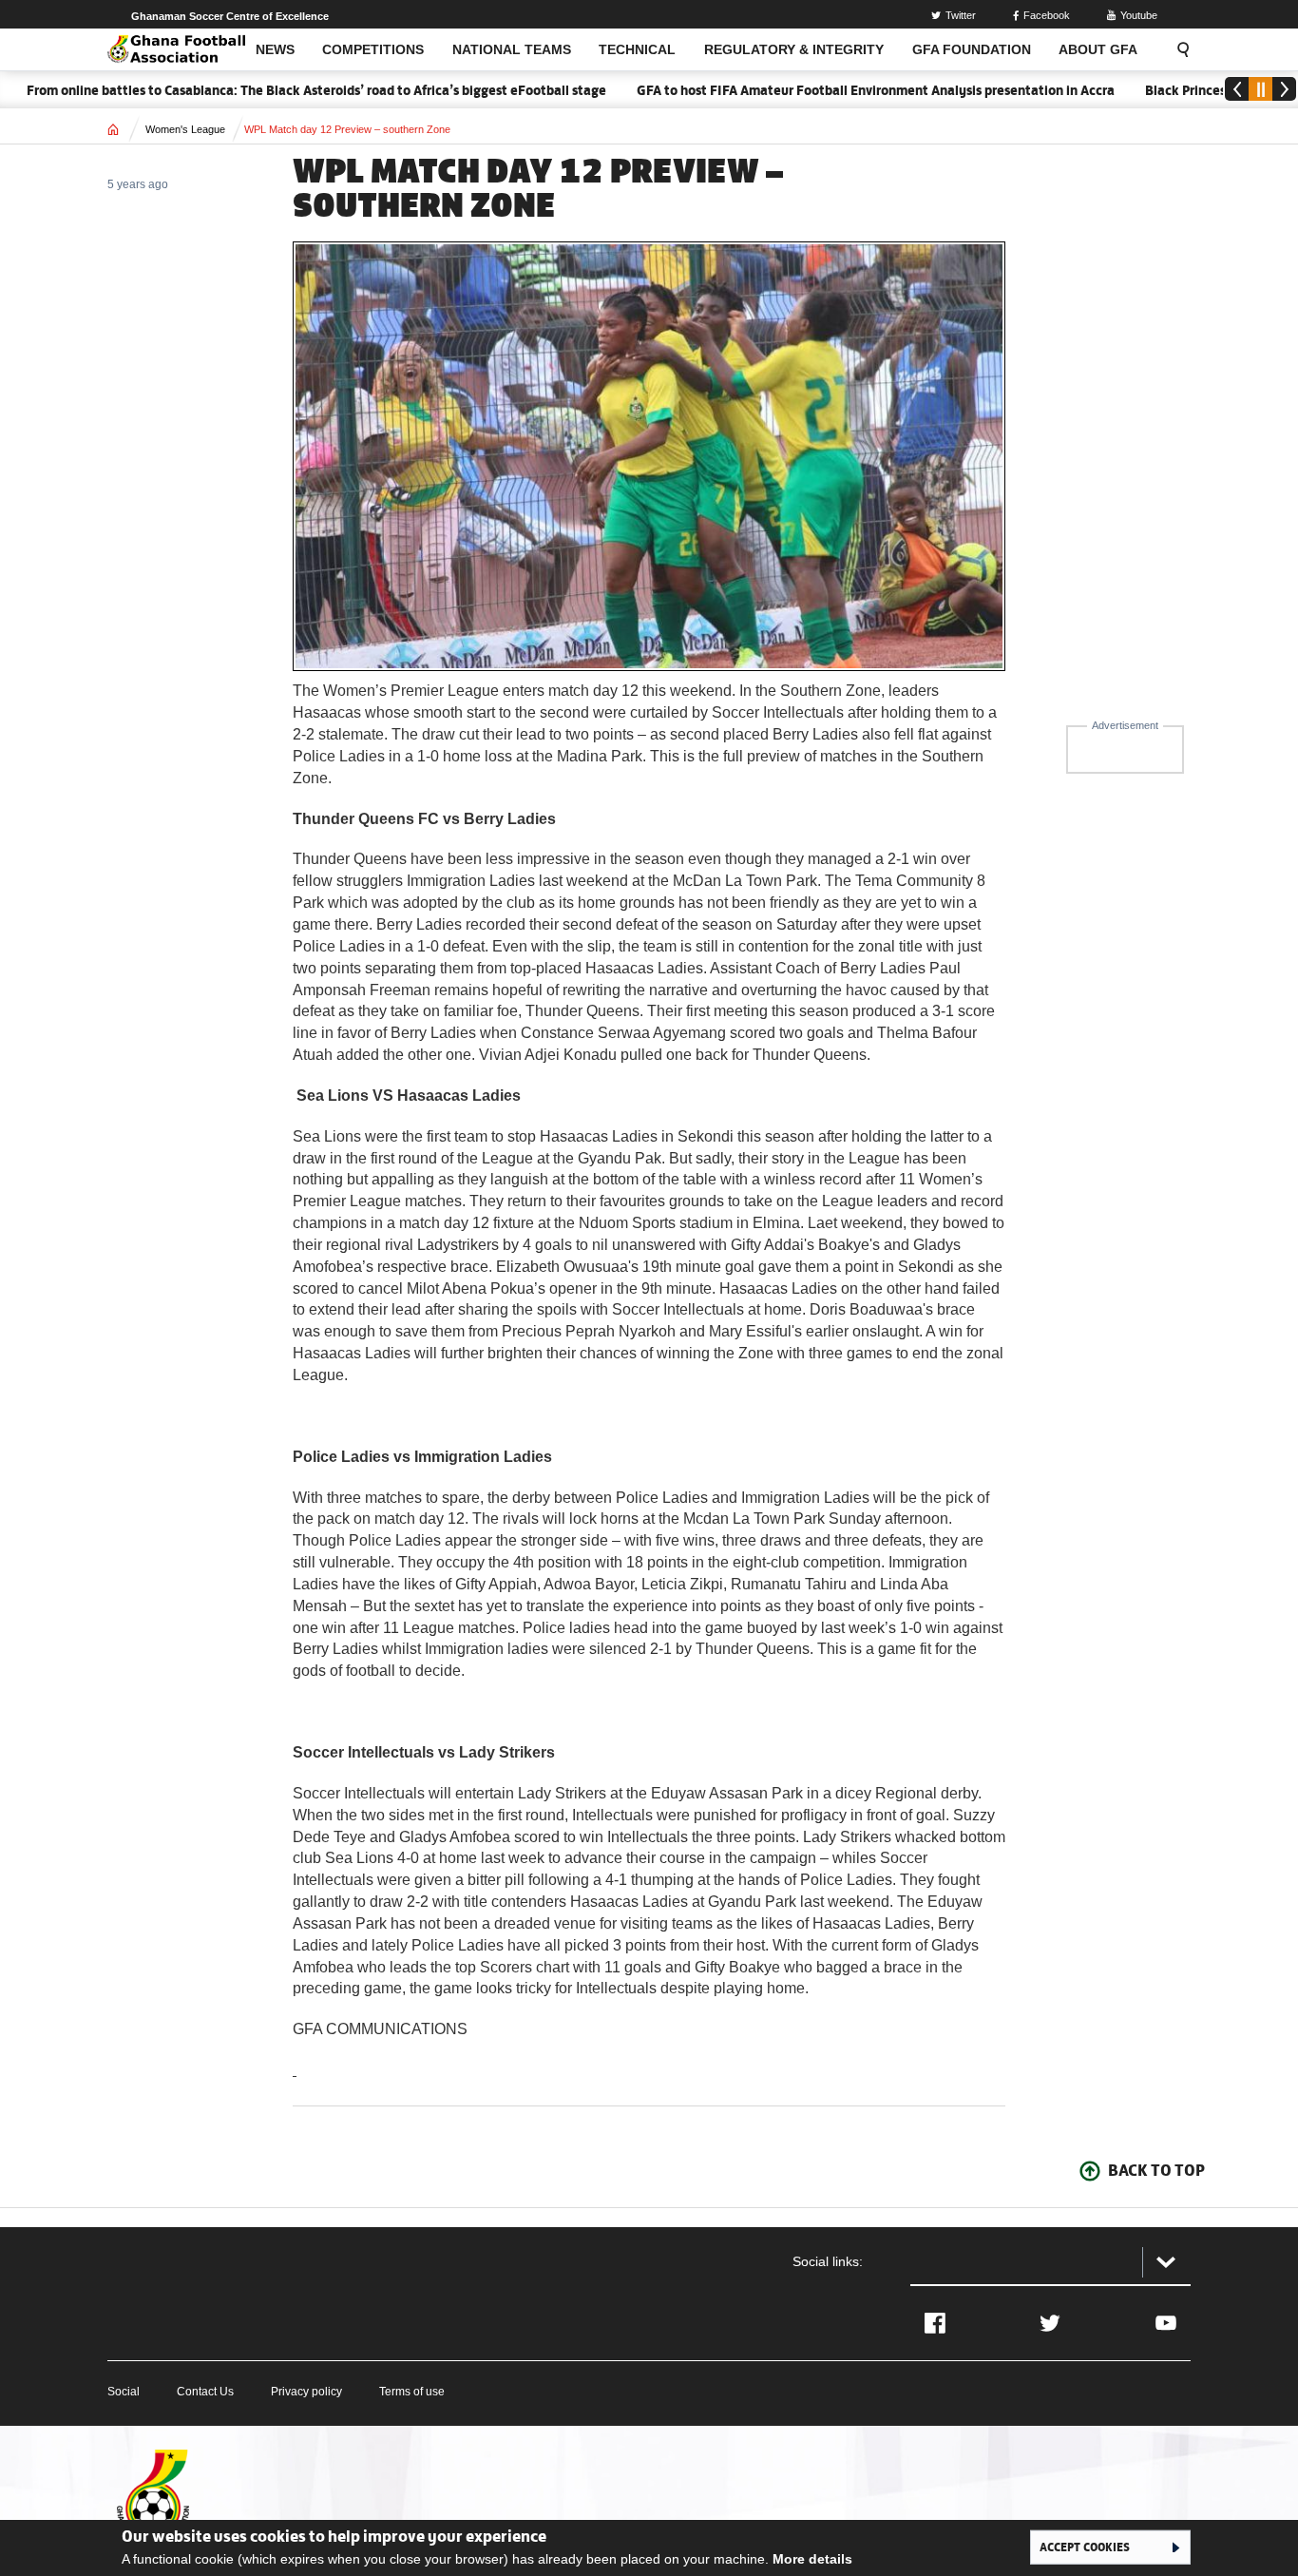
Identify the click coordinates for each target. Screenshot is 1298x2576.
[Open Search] (1177, 49)
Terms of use (412, 2392)
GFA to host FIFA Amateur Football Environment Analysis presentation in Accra (835, 90)
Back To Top (1156, 2170)
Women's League (185, 129)
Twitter (961, 15)
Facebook (1047, 15)
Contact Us (205, 2392)
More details (812, 2559)
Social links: (828, 2261)
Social (124, 2392)
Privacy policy (306, 2392)
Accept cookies (1085, 2547)
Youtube (1139, 15)
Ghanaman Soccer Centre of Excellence (230, 16)
